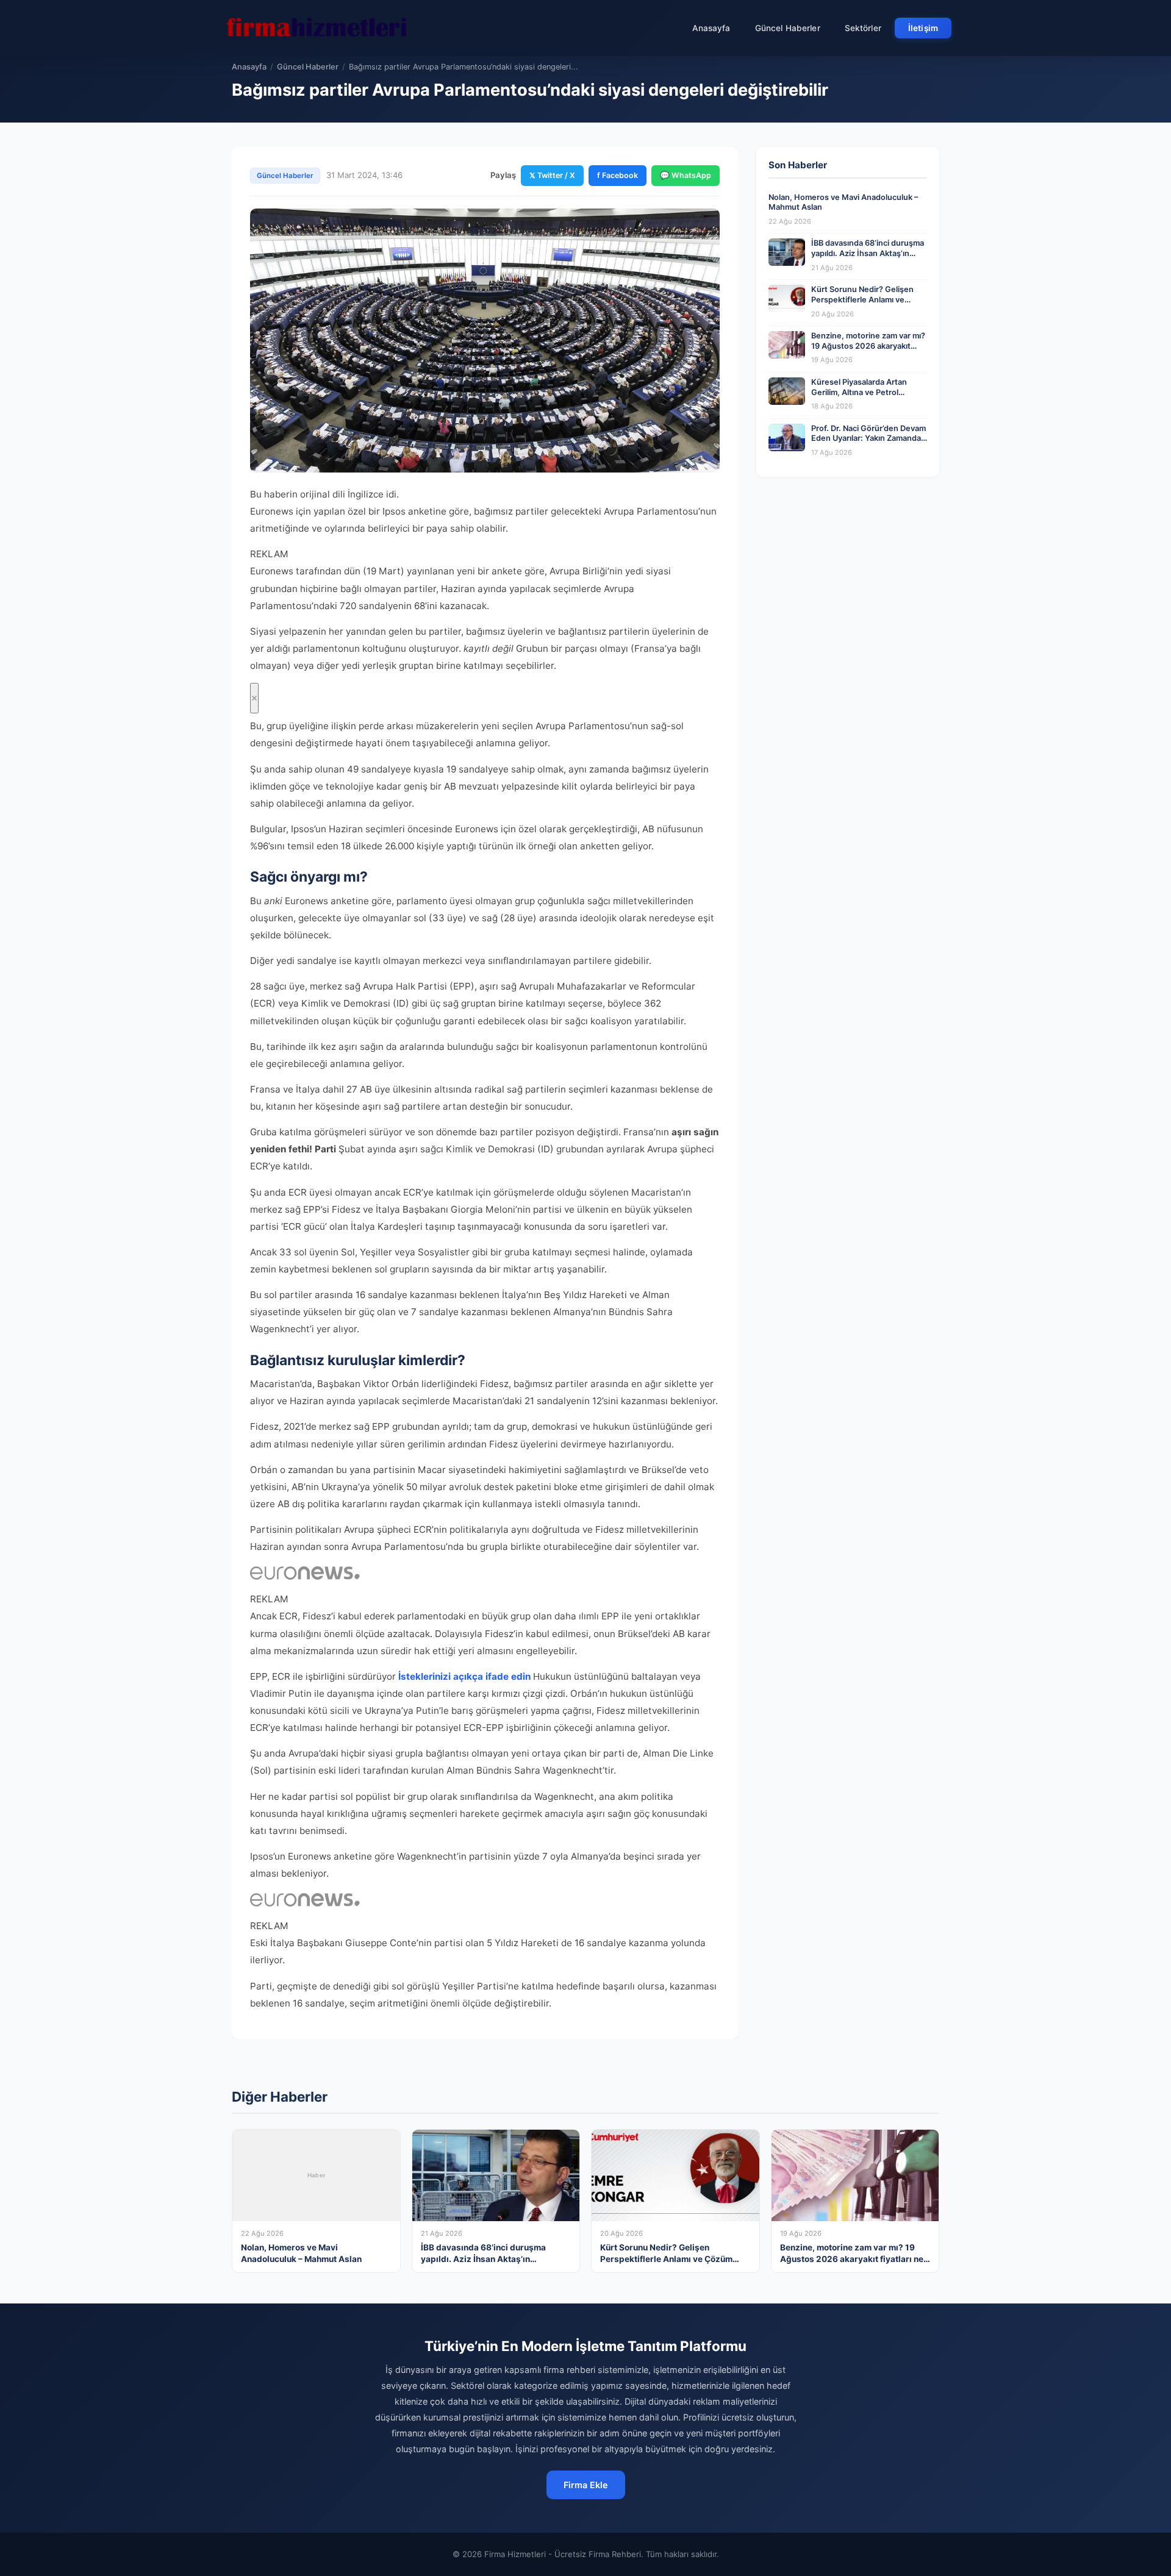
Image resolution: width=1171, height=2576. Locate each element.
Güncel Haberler (788, 28)
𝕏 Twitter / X (552, 175)
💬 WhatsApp (686, 175)
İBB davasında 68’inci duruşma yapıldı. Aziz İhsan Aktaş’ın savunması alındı (868, 253)
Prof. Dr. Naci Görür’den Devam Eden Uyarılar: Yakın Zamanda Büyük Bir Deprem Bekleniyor (868, 438)
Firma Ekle (586, 2485)
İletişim (923, 28)
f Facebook (618, 175)
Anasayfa (711, 28)
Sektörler (863, 28)
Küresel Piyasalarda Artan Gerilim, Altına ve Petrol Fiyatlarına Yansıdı (859, 392)
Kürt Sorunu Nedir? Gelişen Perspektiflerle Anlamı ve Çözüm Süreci (862, 299)
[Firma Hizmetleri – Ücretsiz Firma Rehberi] (317, 28)
